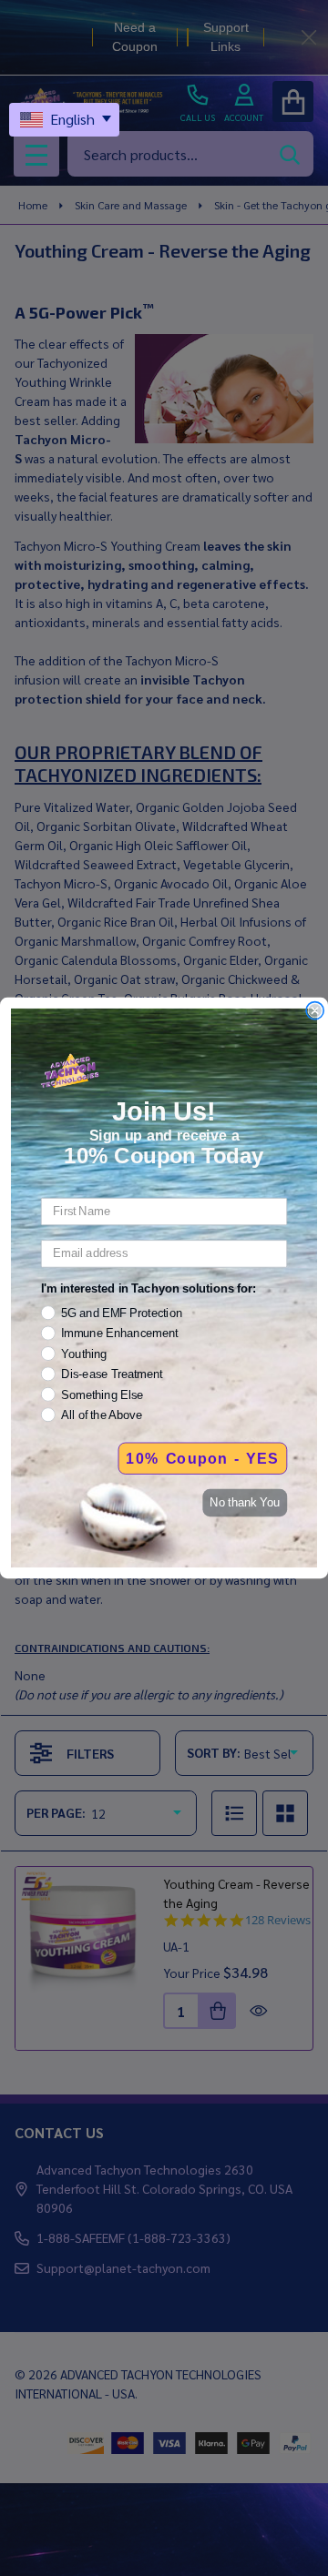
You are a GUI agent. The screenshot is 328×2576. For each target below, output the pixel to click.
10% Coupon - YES (202, 1458)
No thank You (245, 1503)
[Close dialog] (315, 1010)
